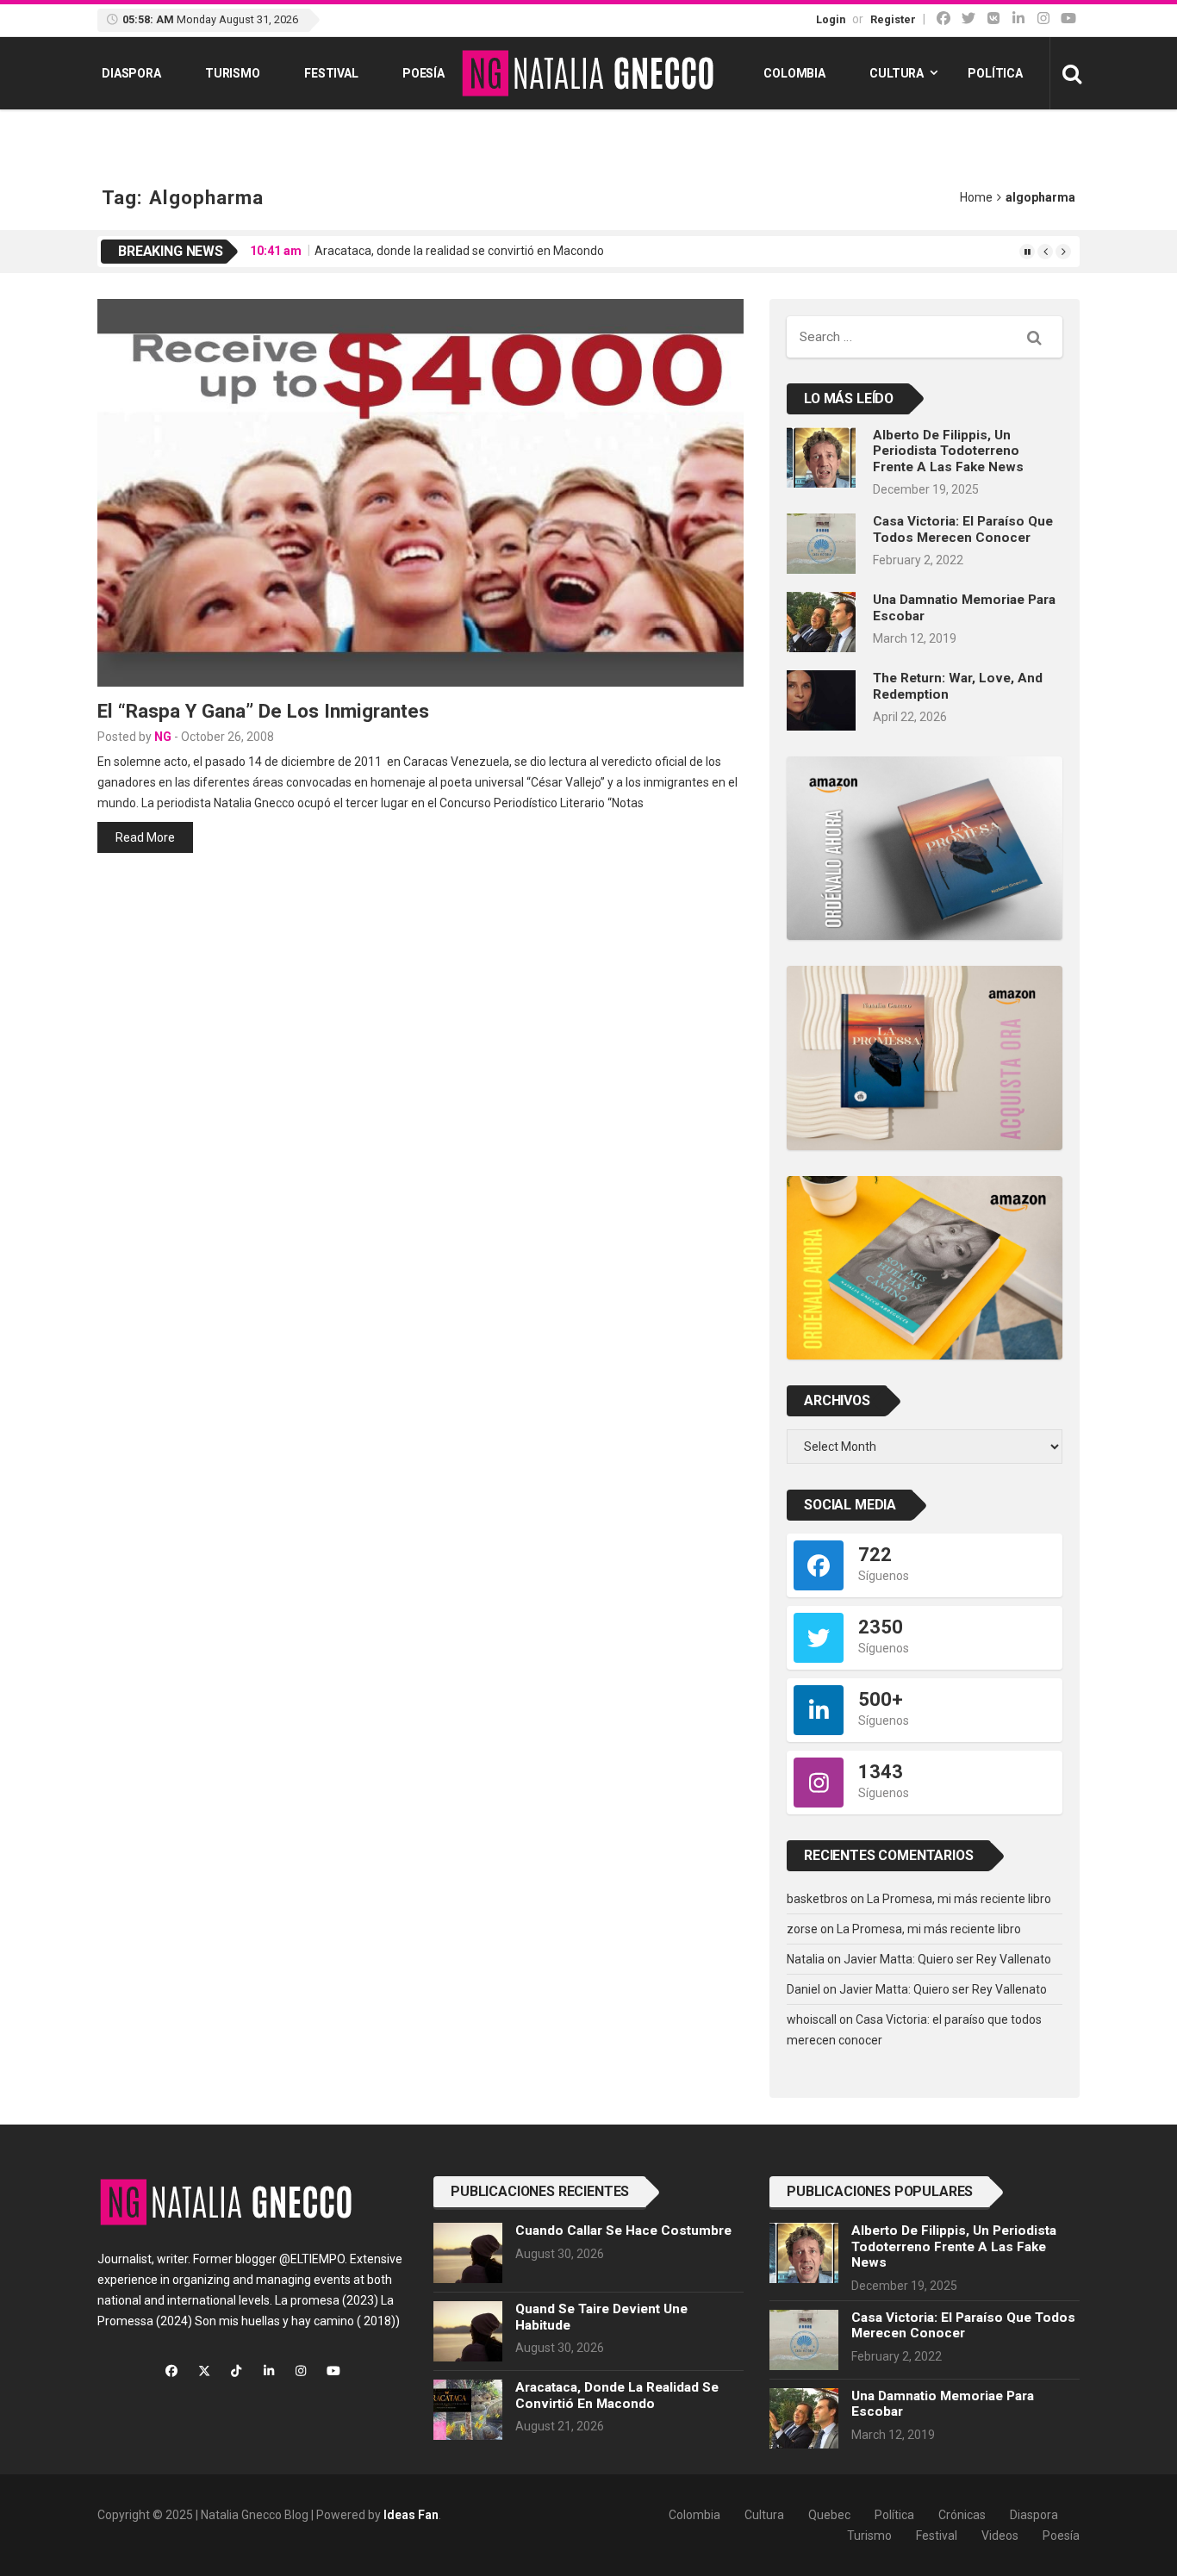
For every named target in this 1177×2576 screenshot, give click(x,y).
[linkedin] (1018, 19)
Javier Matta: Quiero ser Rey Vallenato (947, 1959)
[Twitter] (968, 19)
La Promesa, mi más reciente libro (959, 1899)
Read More (145, 837)
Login (831, 19)
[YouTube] (1068, 19)
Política (995, 73)
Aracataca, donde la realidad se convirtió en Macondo (459, 251)
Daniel (803, 1989)
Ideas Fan (411, 2515)
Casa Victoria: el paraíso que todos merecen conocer (963, 529)
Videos (1000, 2536)
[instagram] (1043, 19)
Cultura (897, 73)
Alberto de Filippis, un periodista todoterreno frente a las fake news (948, 451)
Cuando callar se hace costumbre (623, 2231)
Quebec (829, 2515)
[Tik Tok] (993, 19)
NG (163, 737)
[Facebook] (943, 19)
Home (976, 197)
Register (893, 19)
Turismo (233, 73)
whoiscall (812, 2019)
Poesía (423, 73)
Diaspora (131, 73)
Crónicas (962, 2515)
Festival (331, 73)
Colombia (794, 73)
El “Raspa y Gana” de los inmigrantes (263, 711)
